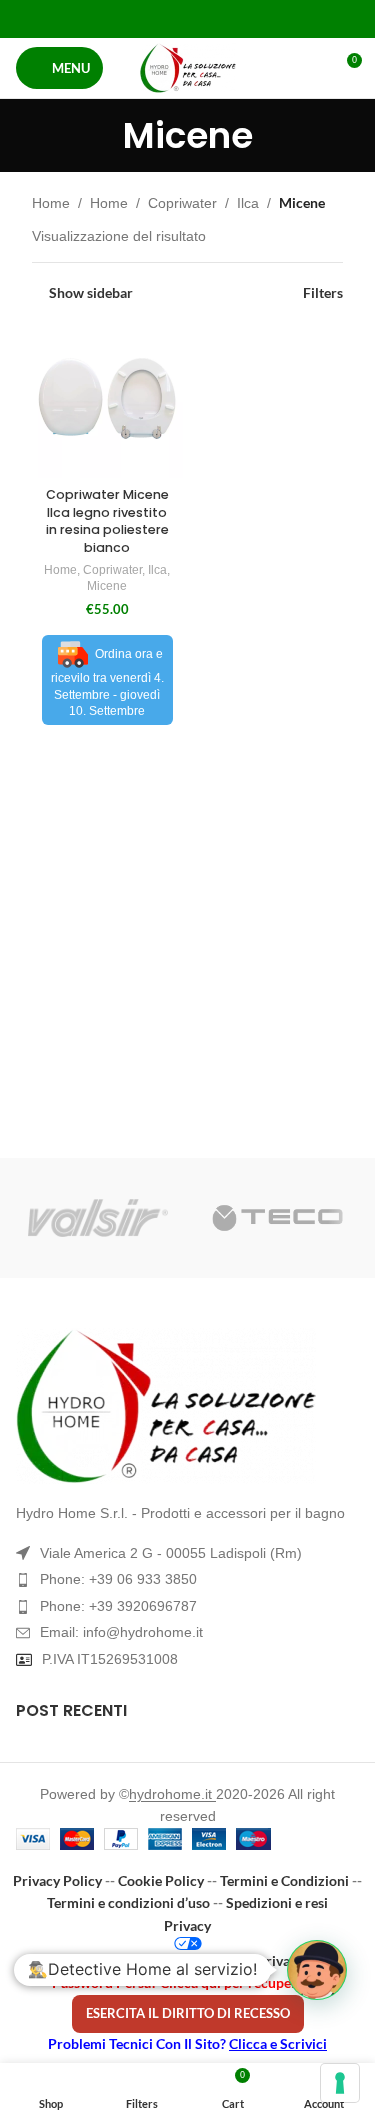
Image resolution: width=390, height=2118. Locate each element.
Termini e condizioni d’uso (128, 1902)
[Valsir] (98, 1218)
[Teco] (278, 1218)
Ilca (248, 203)
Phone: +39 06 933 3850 (118, 1579)
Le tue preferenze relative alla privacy (188, 1960)
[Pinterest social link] (187, 18)
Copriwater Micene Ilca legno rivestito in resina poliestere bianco (107, 521)
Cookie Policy (161, 1880)
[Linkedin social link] (212, 18)
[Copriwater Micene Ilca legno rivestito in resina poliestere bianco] (107, 403)
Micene (107, 586)
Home (51, 203)
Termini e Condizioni (284, 1880)
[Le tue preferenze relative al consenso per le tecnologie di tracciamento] (340, 2083)
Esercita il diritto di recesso (188, 2013)
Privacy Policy (57, 1880)
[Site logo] (188, 68)
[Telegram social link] (237, 18)
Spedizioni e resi (277, 1902)
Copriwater (182, 203)
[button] (317, 1970)
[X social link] (162, 18)
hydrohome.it (172, 1794)
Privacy (187, 1925)
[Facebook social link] (136, 18)
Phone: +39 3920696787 (118, 1606)
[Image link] (187, 1406)
